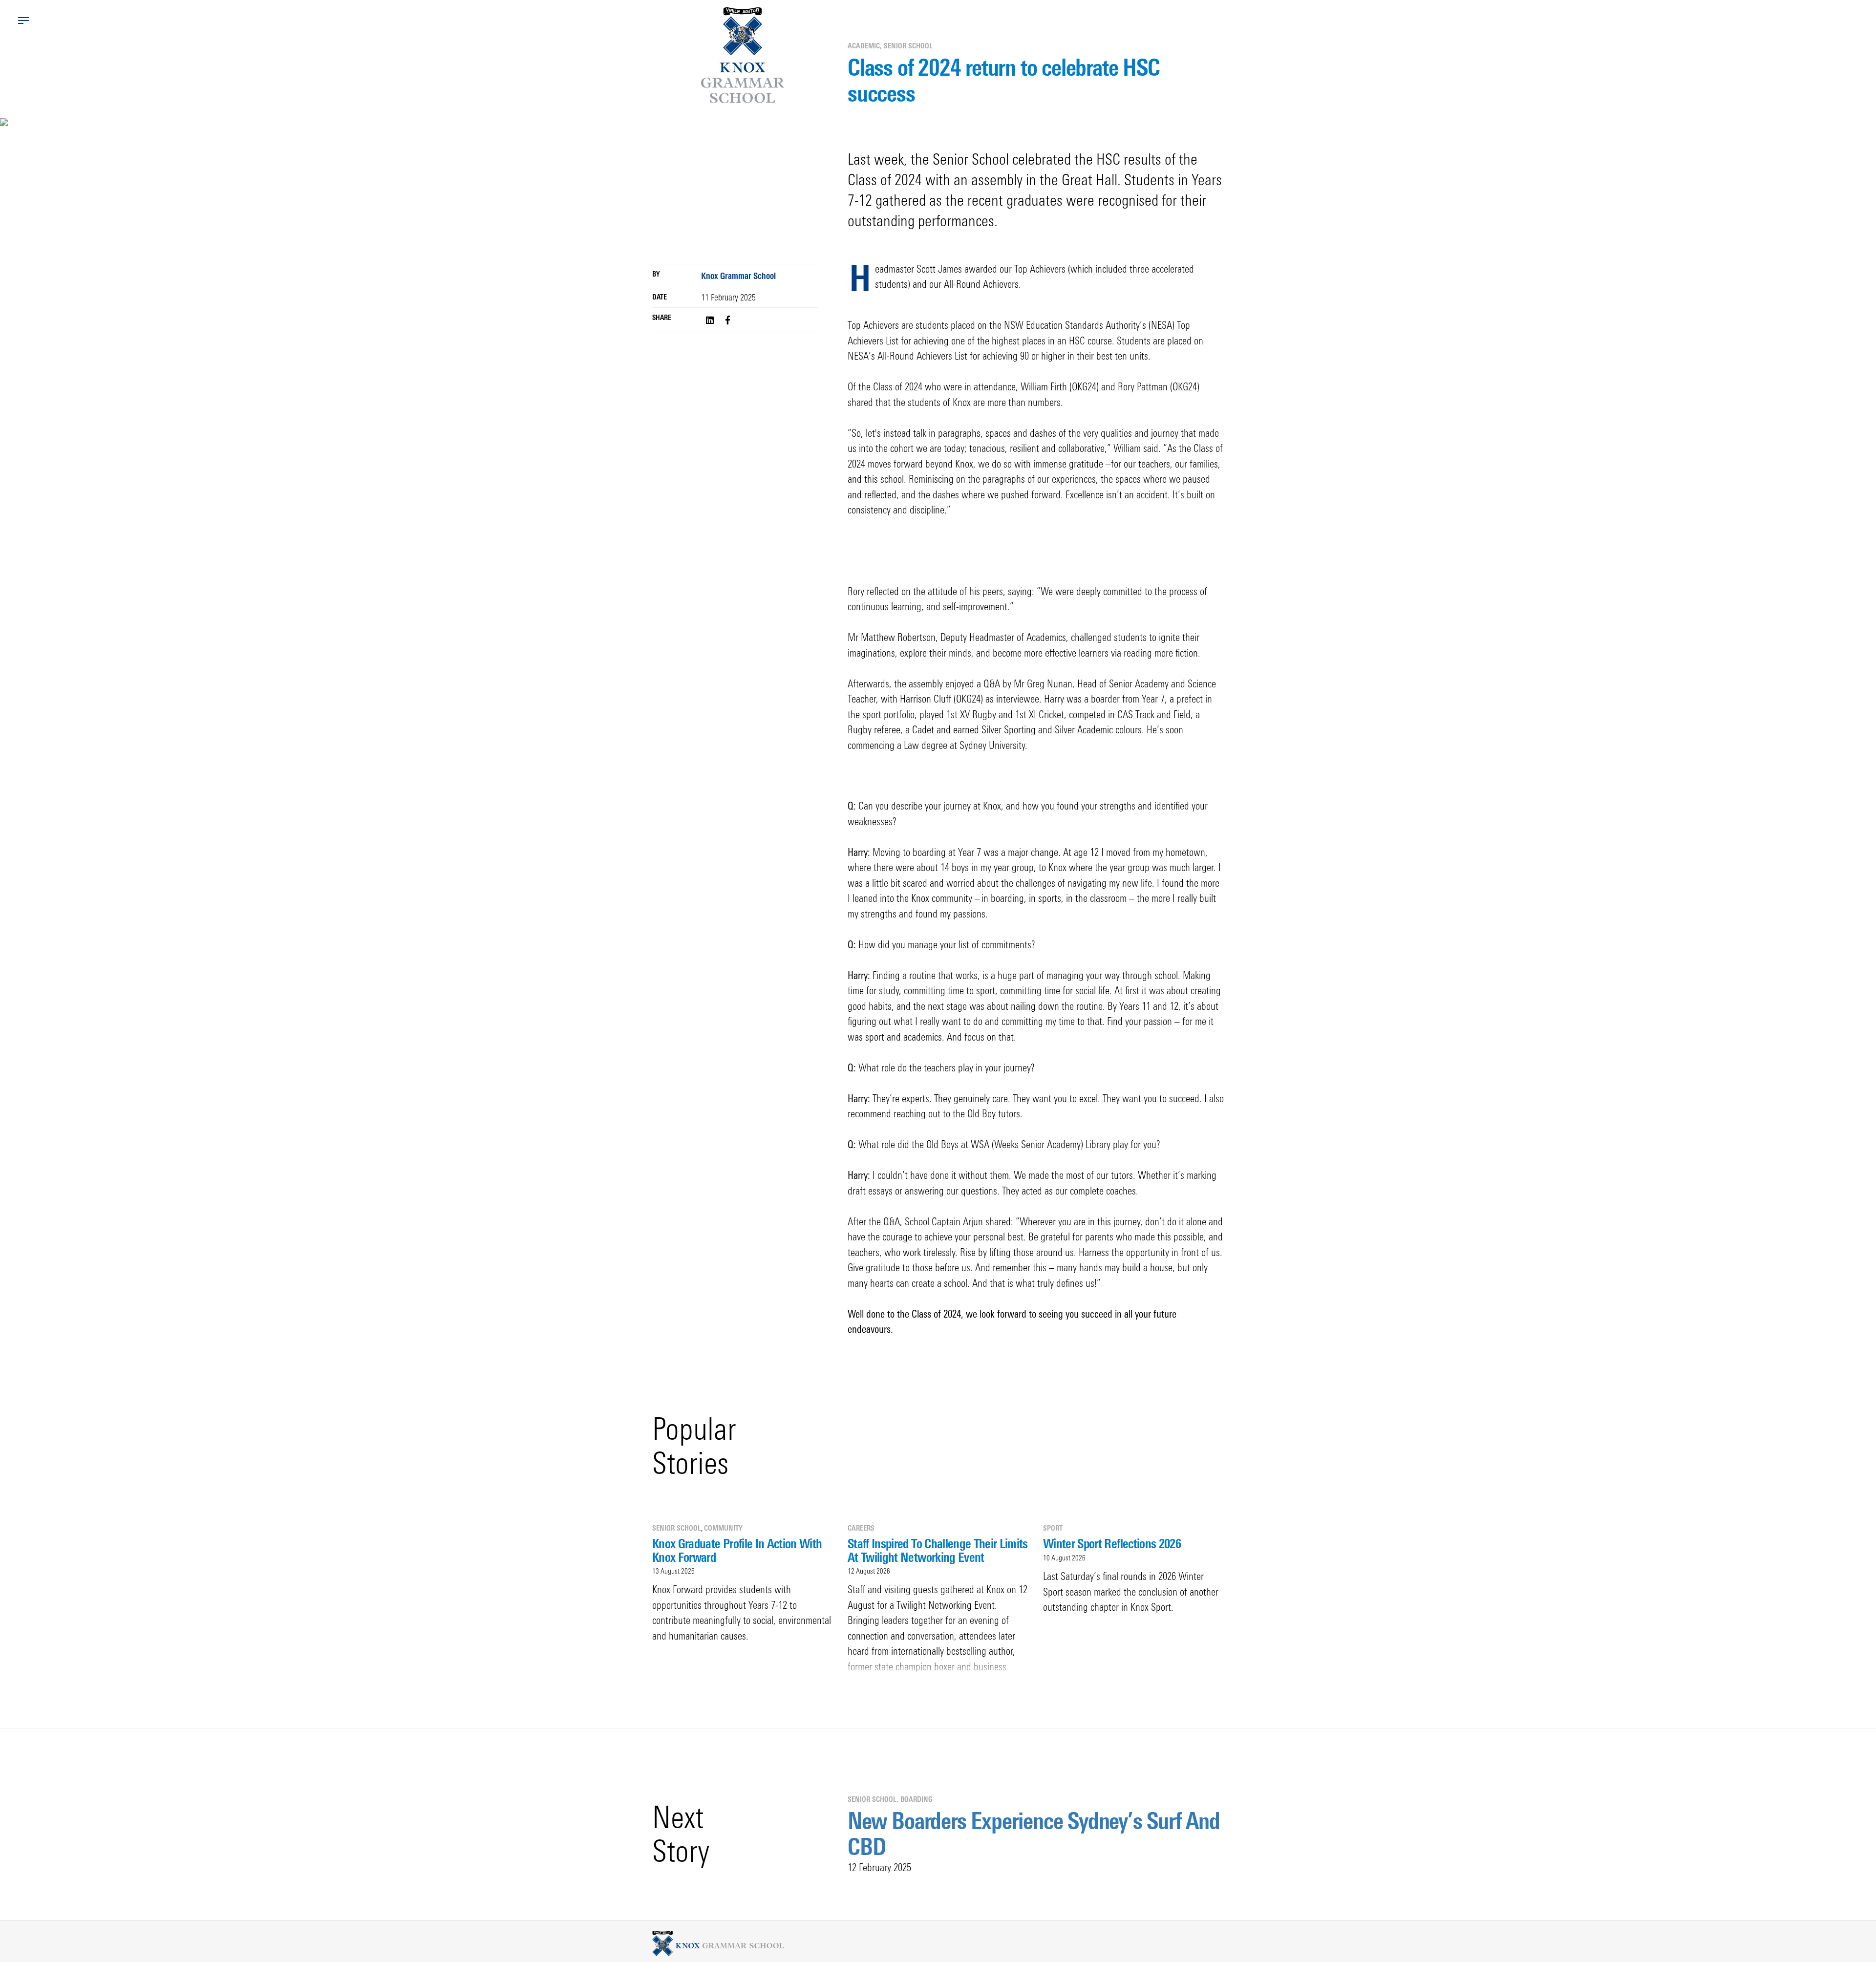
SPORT (1053, 1528)
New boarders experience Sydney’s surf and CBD (1034, 1834)
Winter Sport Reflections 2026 (1112, 1543)
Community (723, 1528)
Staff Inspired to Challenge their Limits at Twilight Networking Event (938, 1550)
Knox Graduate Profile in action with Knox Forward (737, 1550)
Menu (23, 21)
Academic (864, 46)
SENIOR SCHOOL (908, 46)
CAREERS (861, 1528)
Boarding (916, 1799)
